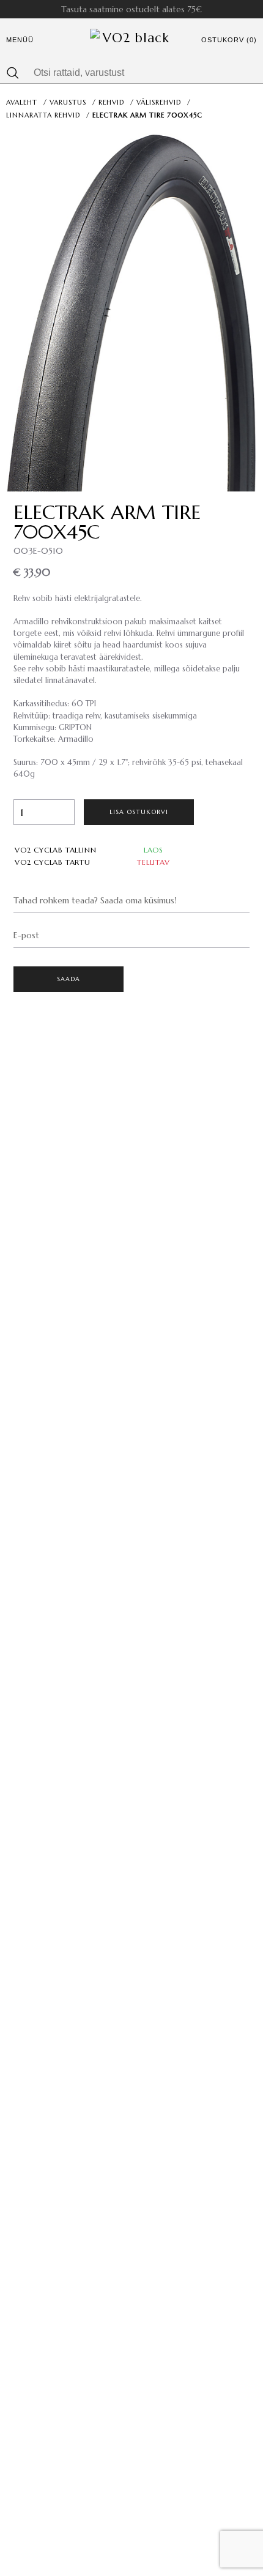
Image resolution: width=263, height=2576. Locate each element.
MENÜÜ (20, 40)
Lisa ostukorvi (139, 812)
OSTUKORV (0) (229, 40)
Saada (69, 979)
